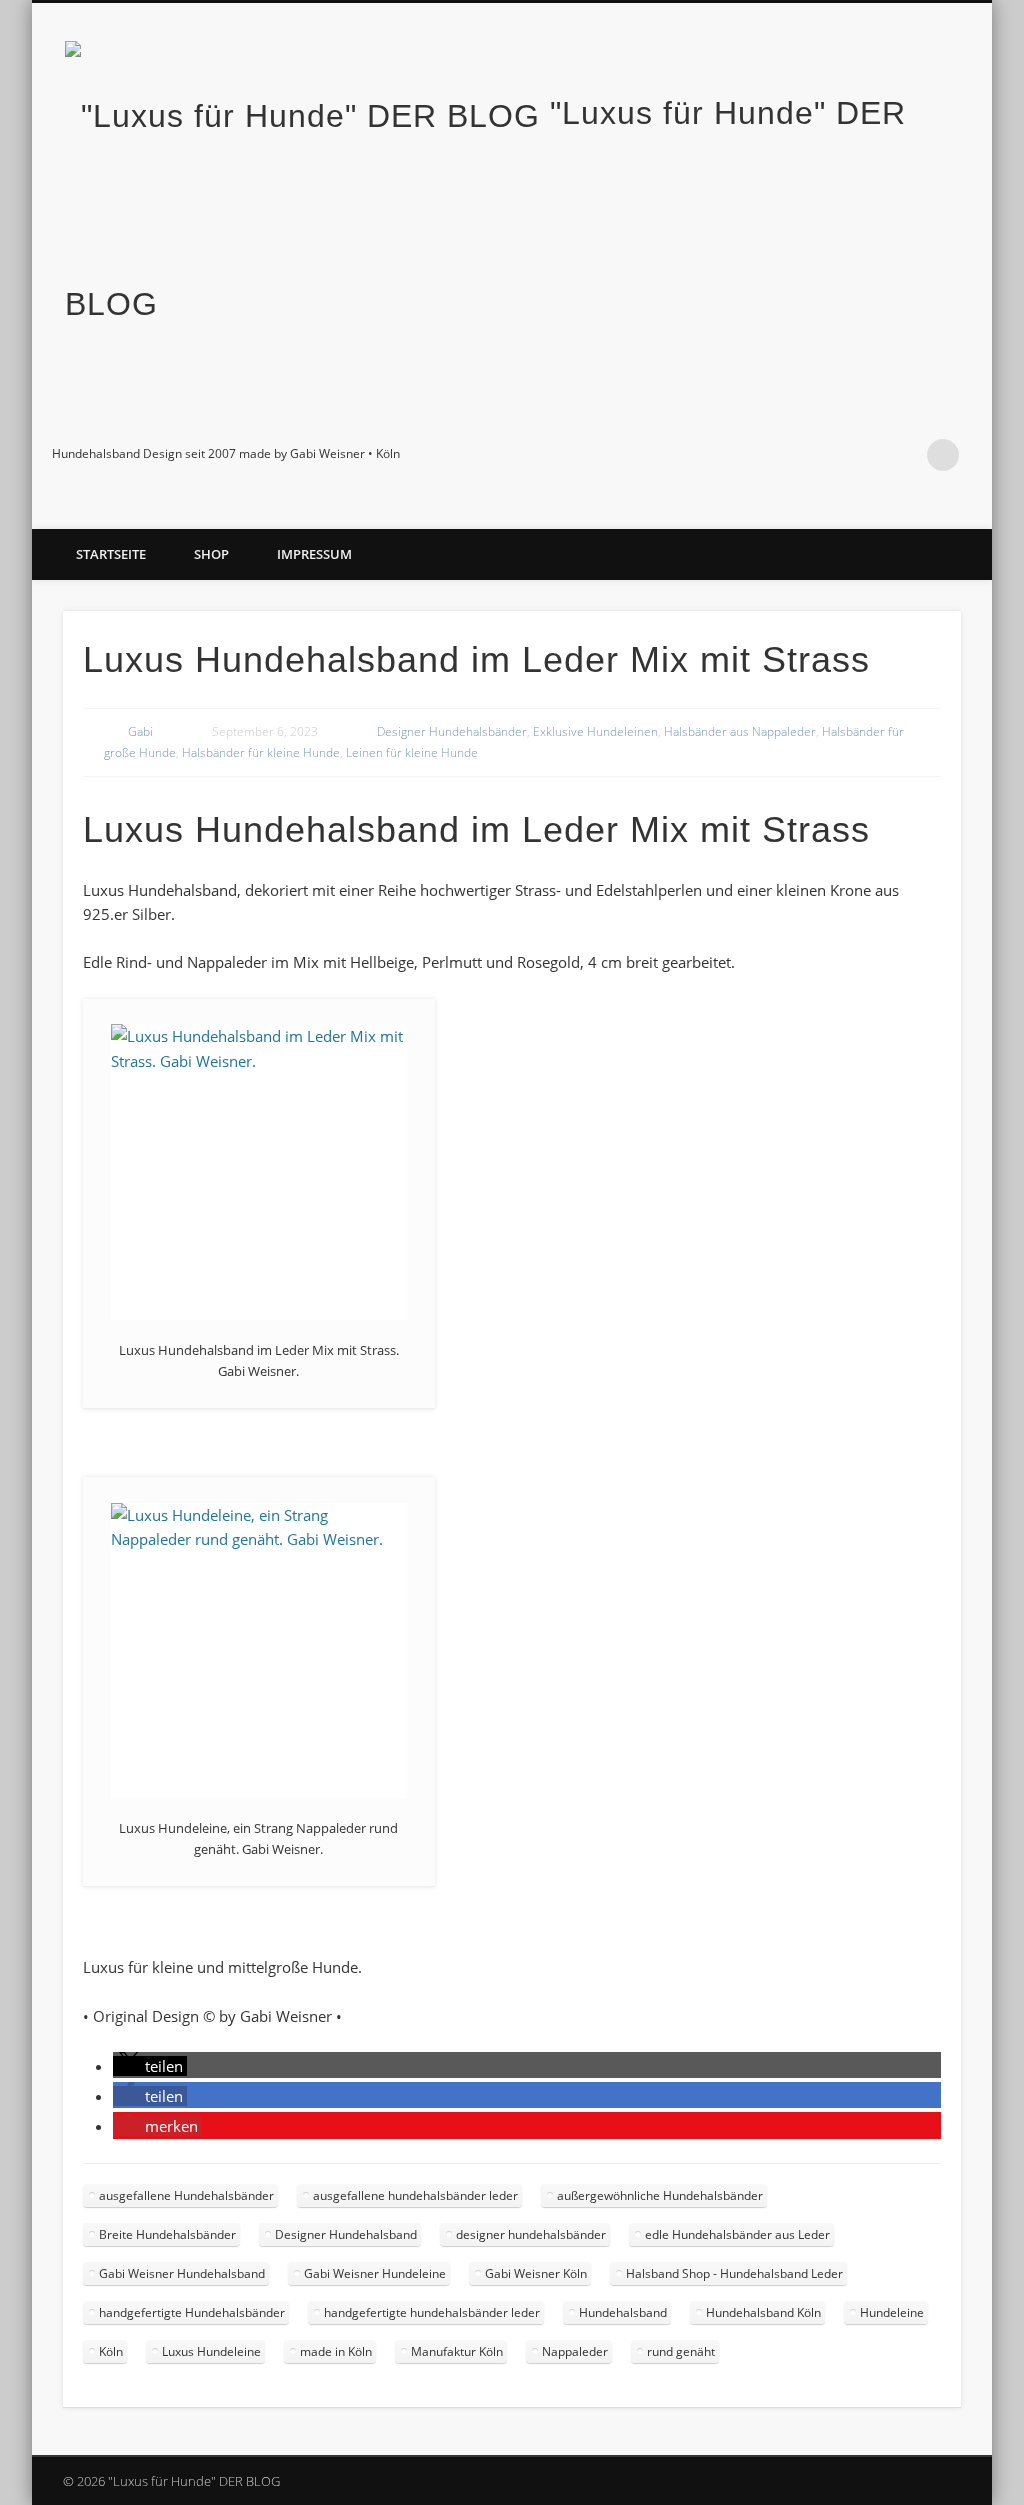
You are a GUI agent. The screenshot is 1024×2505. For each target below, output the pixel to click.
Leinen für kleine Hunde (412, 752)
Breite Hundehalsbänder (167, 2234)
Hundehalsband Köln (763, 2312)
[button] (150, 2066)
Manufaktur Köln (457, 2351)
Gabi (140, 731)
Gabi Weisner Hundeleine (375, 2273)
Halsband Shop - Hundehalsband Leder (734, 2273)
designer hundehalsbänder (531, 2234)
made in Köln (336, 2351)
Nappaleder (575, 2351)
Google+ (902, 455)
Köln (111, 2351)
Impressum (314, 554)
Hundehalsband (623, 2312)
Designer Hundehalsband (346, 2234)
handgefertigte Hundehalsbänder (192, 2312)
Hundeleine (892, 2312)
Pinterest (861, 455)
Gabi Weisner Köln (536, 2273)
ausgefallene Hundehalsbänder (186, 2195)
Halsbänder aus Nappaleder (740, 731)
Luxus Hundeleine (211, 2351)
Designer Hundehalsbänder (452, 731)
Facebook (779, 455)
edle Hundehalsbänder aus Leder (737, 2234)
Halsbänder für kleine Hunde (261, 752)
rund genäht (681, 2351)
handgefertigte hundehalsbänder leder (432, 2312)
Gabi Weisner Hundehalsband (182, 2273)
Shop (211, 554)
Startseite (111, 554)
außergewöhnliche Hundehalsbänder (660, 2195)
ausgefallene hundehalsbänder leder (415, 2195)
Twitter (820, 455)
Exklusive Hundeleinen (595, 731)
